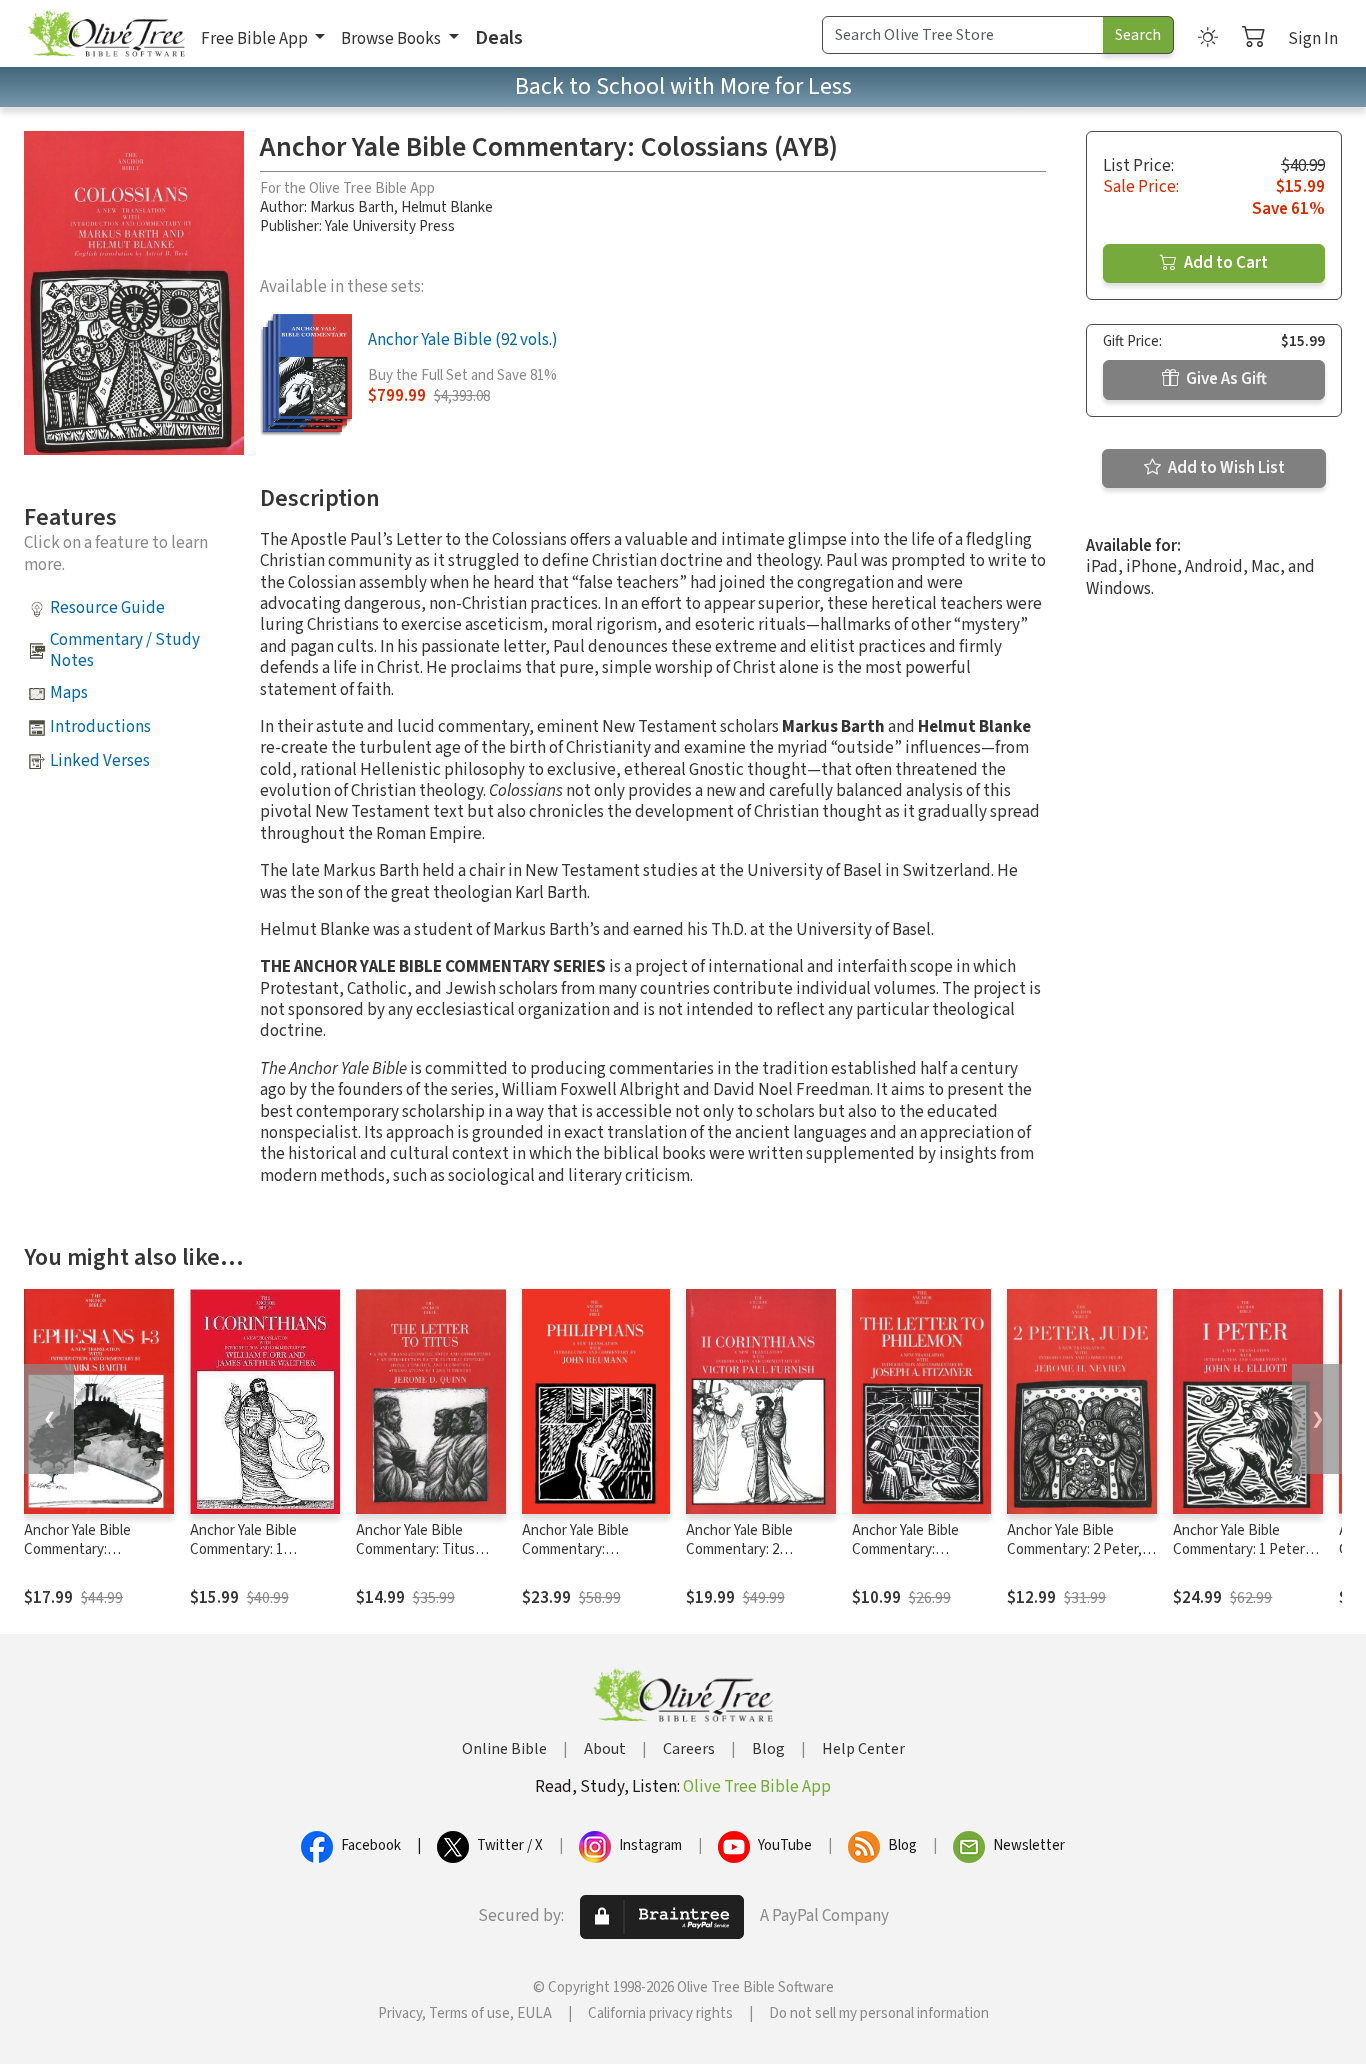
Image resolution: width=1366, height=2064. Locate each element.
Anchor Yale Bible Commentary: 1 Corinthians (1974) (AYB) (265, 1549)
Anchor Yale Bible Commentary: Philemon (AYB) (905, 1549)
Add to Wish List (1225, 468)
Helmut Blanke (447, 207)
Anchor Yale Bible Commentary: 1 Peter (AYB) (1239, 1549)
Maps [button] (69, 693)
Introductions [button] (100, 727)
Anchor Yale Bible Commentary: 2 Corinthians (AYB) (741, 1549)
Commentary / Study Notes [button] (125, 650)
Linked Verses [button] (100, 761)
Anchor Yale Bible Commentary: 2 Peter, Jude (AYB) (1074, 1549)
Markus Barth (352, 207)
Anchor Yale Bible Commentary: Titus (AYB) (415, 1549)
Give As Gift (1225, 379)
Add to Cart (1224, 263)
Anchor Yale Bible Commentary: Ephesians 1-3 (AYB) (86, 1549)
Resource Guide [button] (107, 608)
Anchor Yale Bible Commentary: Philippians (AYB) (575, 1549)
